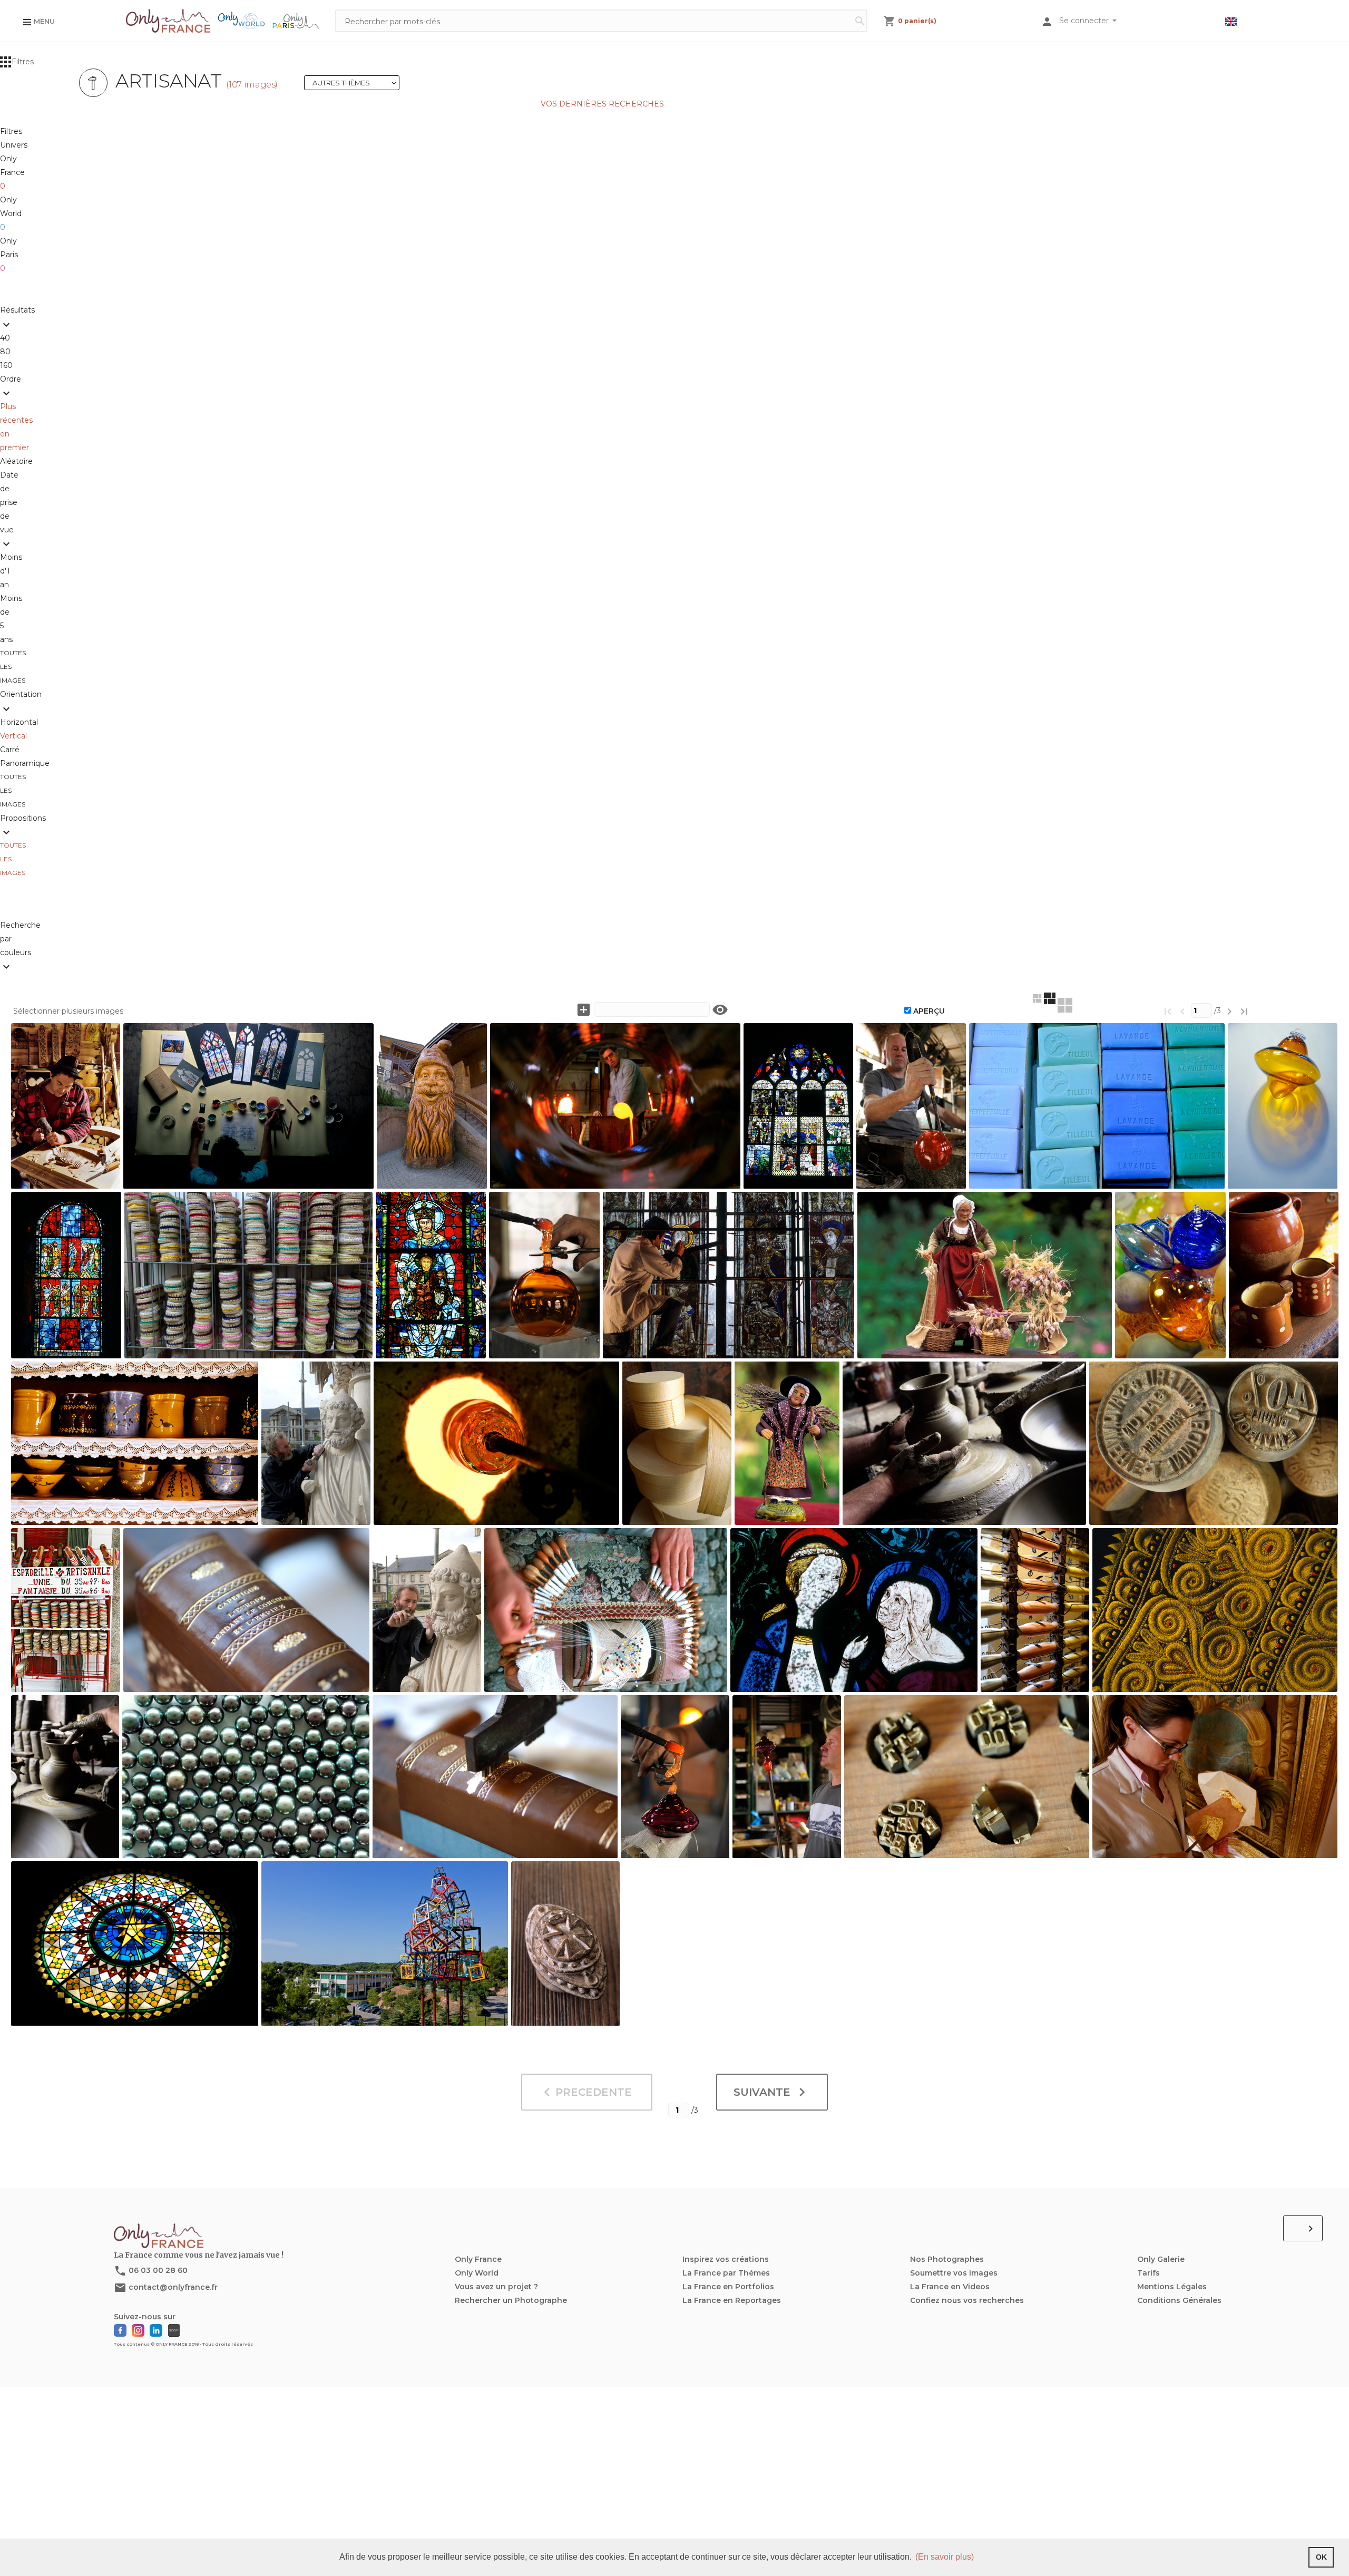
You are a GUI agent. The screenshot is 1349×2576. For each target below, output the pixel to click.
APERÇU (929, 1011)
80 (7, 352)
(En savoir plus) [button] (945, 2557)
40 (7, 338)
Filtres (23, 62)
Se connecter (1085, 21)
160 (6, 365)
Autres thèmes (355, 83)
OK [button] (1321, 2557)
